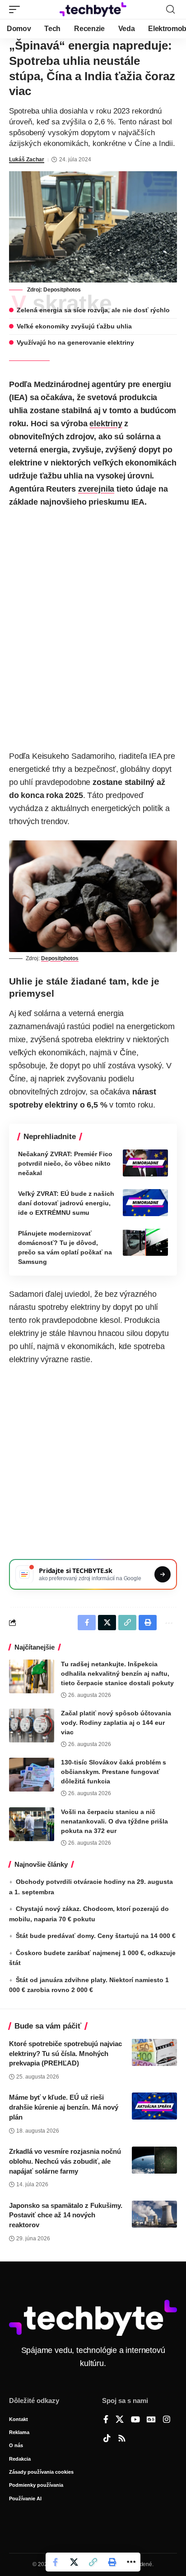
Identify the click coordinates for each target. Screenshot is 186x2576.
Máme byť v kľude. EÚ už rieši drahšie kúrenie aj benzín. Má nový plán (64, 2107)
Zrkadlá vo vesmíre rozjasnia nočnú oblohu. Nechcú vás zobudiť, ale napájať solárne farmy (65, 2161)
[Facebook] (106, 2420)
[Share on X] (74, 2562)
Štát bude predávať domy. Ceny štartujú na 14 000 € (96, 1936)
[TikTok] (107, 2439)
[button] (17, 9)
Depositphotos (62, 290)
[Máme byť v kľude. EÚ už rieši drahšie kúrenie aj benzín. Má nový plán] (154, 2106)
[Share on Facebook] (55, 2562)
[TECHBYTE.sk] (93, 9)
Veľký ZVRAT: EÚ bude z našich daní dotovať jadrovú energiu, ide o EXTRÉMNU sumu (66, 1203)
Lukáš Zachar (27, 160)
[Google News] (151, 2420)
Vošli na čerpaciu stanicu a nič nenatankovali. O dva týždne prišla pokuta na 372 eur (114, 1821)
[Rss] (122, 2439)
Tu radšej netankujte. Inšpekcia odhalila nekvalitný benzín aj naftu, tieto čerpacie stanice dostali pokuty (117, 1673)
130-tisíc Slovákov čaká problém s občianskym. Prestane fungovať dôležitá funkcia (114, 1772)
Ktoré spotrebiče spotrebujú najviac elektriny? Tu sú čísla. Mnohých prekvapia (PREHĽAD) (65, 2054)
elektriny (106, 424)
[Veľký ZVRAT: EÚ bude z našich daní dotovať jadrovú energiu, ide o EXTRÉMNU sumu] (145, 1203)
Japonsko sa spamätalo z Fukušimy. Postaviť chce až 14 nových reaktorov (66, 2215)
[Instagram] (167, 2420)
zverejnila (96, 489)
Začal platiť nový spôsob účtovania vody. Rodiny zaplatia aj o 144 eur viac (116, 1723)
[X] (120, 2420)
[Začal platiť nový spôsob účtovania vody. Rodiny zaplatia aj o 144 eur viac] (32, 1726)
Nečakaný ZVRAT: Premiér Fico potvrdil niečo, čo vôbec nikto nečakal (65, 1163)
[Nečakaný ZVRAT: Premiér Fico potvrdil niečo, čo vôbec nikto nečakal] (145, 1163)
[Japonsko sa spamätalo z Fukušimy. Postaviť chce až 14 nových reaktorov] (154, 2214)
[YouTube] (135, 2420)
